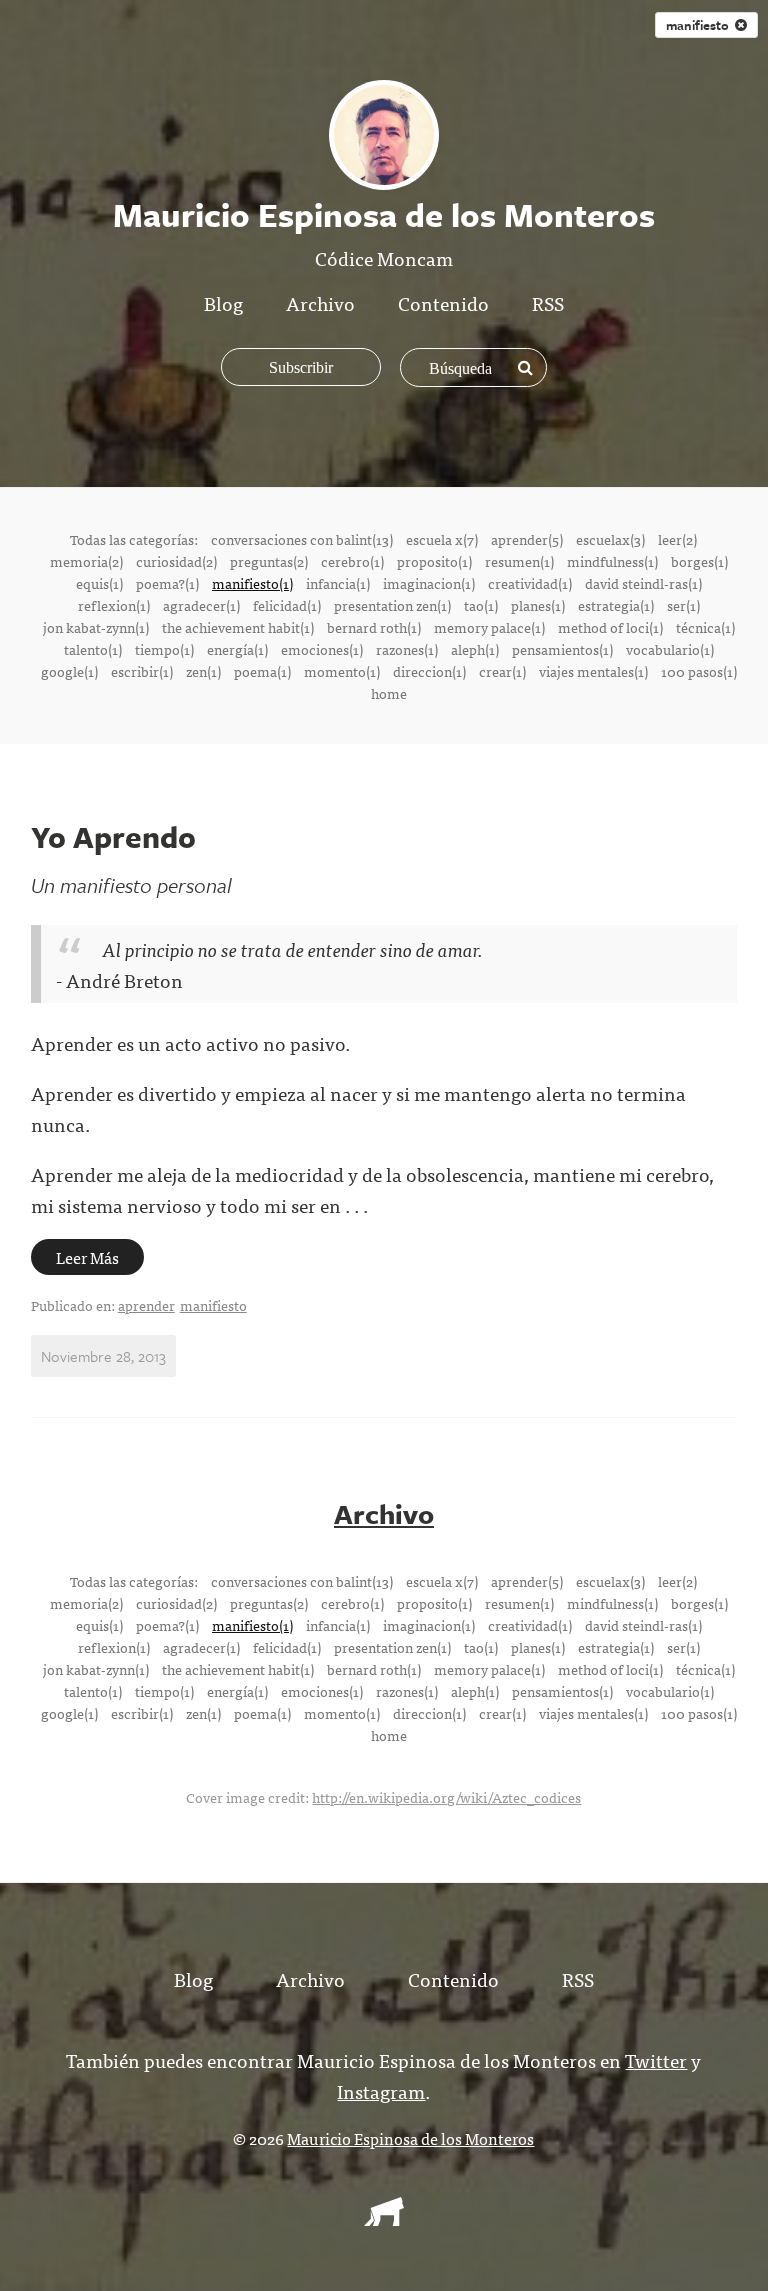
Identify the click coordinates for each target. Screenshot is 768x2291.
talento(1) (93, 649)
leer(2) (677, 539)
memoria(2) (86, 561)
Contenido (443, 302)
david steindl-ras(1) (643, 583)
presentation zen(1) (392, 605)
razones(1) (407, 649)
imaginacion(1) (429, 583)
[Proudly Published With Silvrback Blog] (384, 2219)
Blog (223, 302)
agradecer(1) (201, 605)
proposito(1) (434, 561)
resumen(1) (519, 561)
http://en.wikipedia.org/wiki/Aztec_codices (446, 1797)
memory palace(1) (489, 627)
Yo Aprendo (113, 836)
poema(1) (262, 671)
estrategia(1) (616, 605)
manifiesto (213, 1305)
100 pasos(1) (699, 671)
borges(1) (699, 561)
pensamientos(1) (562, 649)
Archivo (320, 302)
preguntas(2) (269, 561)
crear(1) (502, 671)
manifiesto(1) (252, 583)
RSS (548, 302)
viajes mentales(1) (593, 671)
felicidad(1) (287, 605)
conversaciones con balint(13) (302, 539)
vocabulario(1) (670, 649)
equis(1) (99, 583)
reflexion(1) (114, 605)
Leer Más (87, 1257)
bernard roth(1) (374, 627)
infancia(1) (338, 583)
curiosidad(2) (176, 561)
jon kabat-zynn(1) (96, 627)
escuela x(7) (442, 539)
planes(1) (538, 605)
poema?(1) (167, 583)
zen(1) (203, 671)
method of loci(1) (610, 627)
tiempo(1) (164, 649)
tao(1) (481, 605)
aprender (146, 1305)
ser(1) (683, 605)
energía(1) (237, 649)
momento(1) (342, 671)
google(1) (69, 671)
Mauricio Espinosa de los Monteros (410, 2138)
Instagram (381, 2090)
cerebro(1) (352, 561)
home (389, 693)
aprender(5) (527, 539)
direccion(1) (429, 671)
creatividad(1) (530, 583)
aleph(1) (475, 649)
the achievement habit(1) (238, 627)
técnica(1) (705, 627)
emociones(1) (322, 649)
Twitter (656, 2059)
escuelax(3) (610, 539)
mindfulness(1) (612, 561)
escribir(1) (142, 671)
